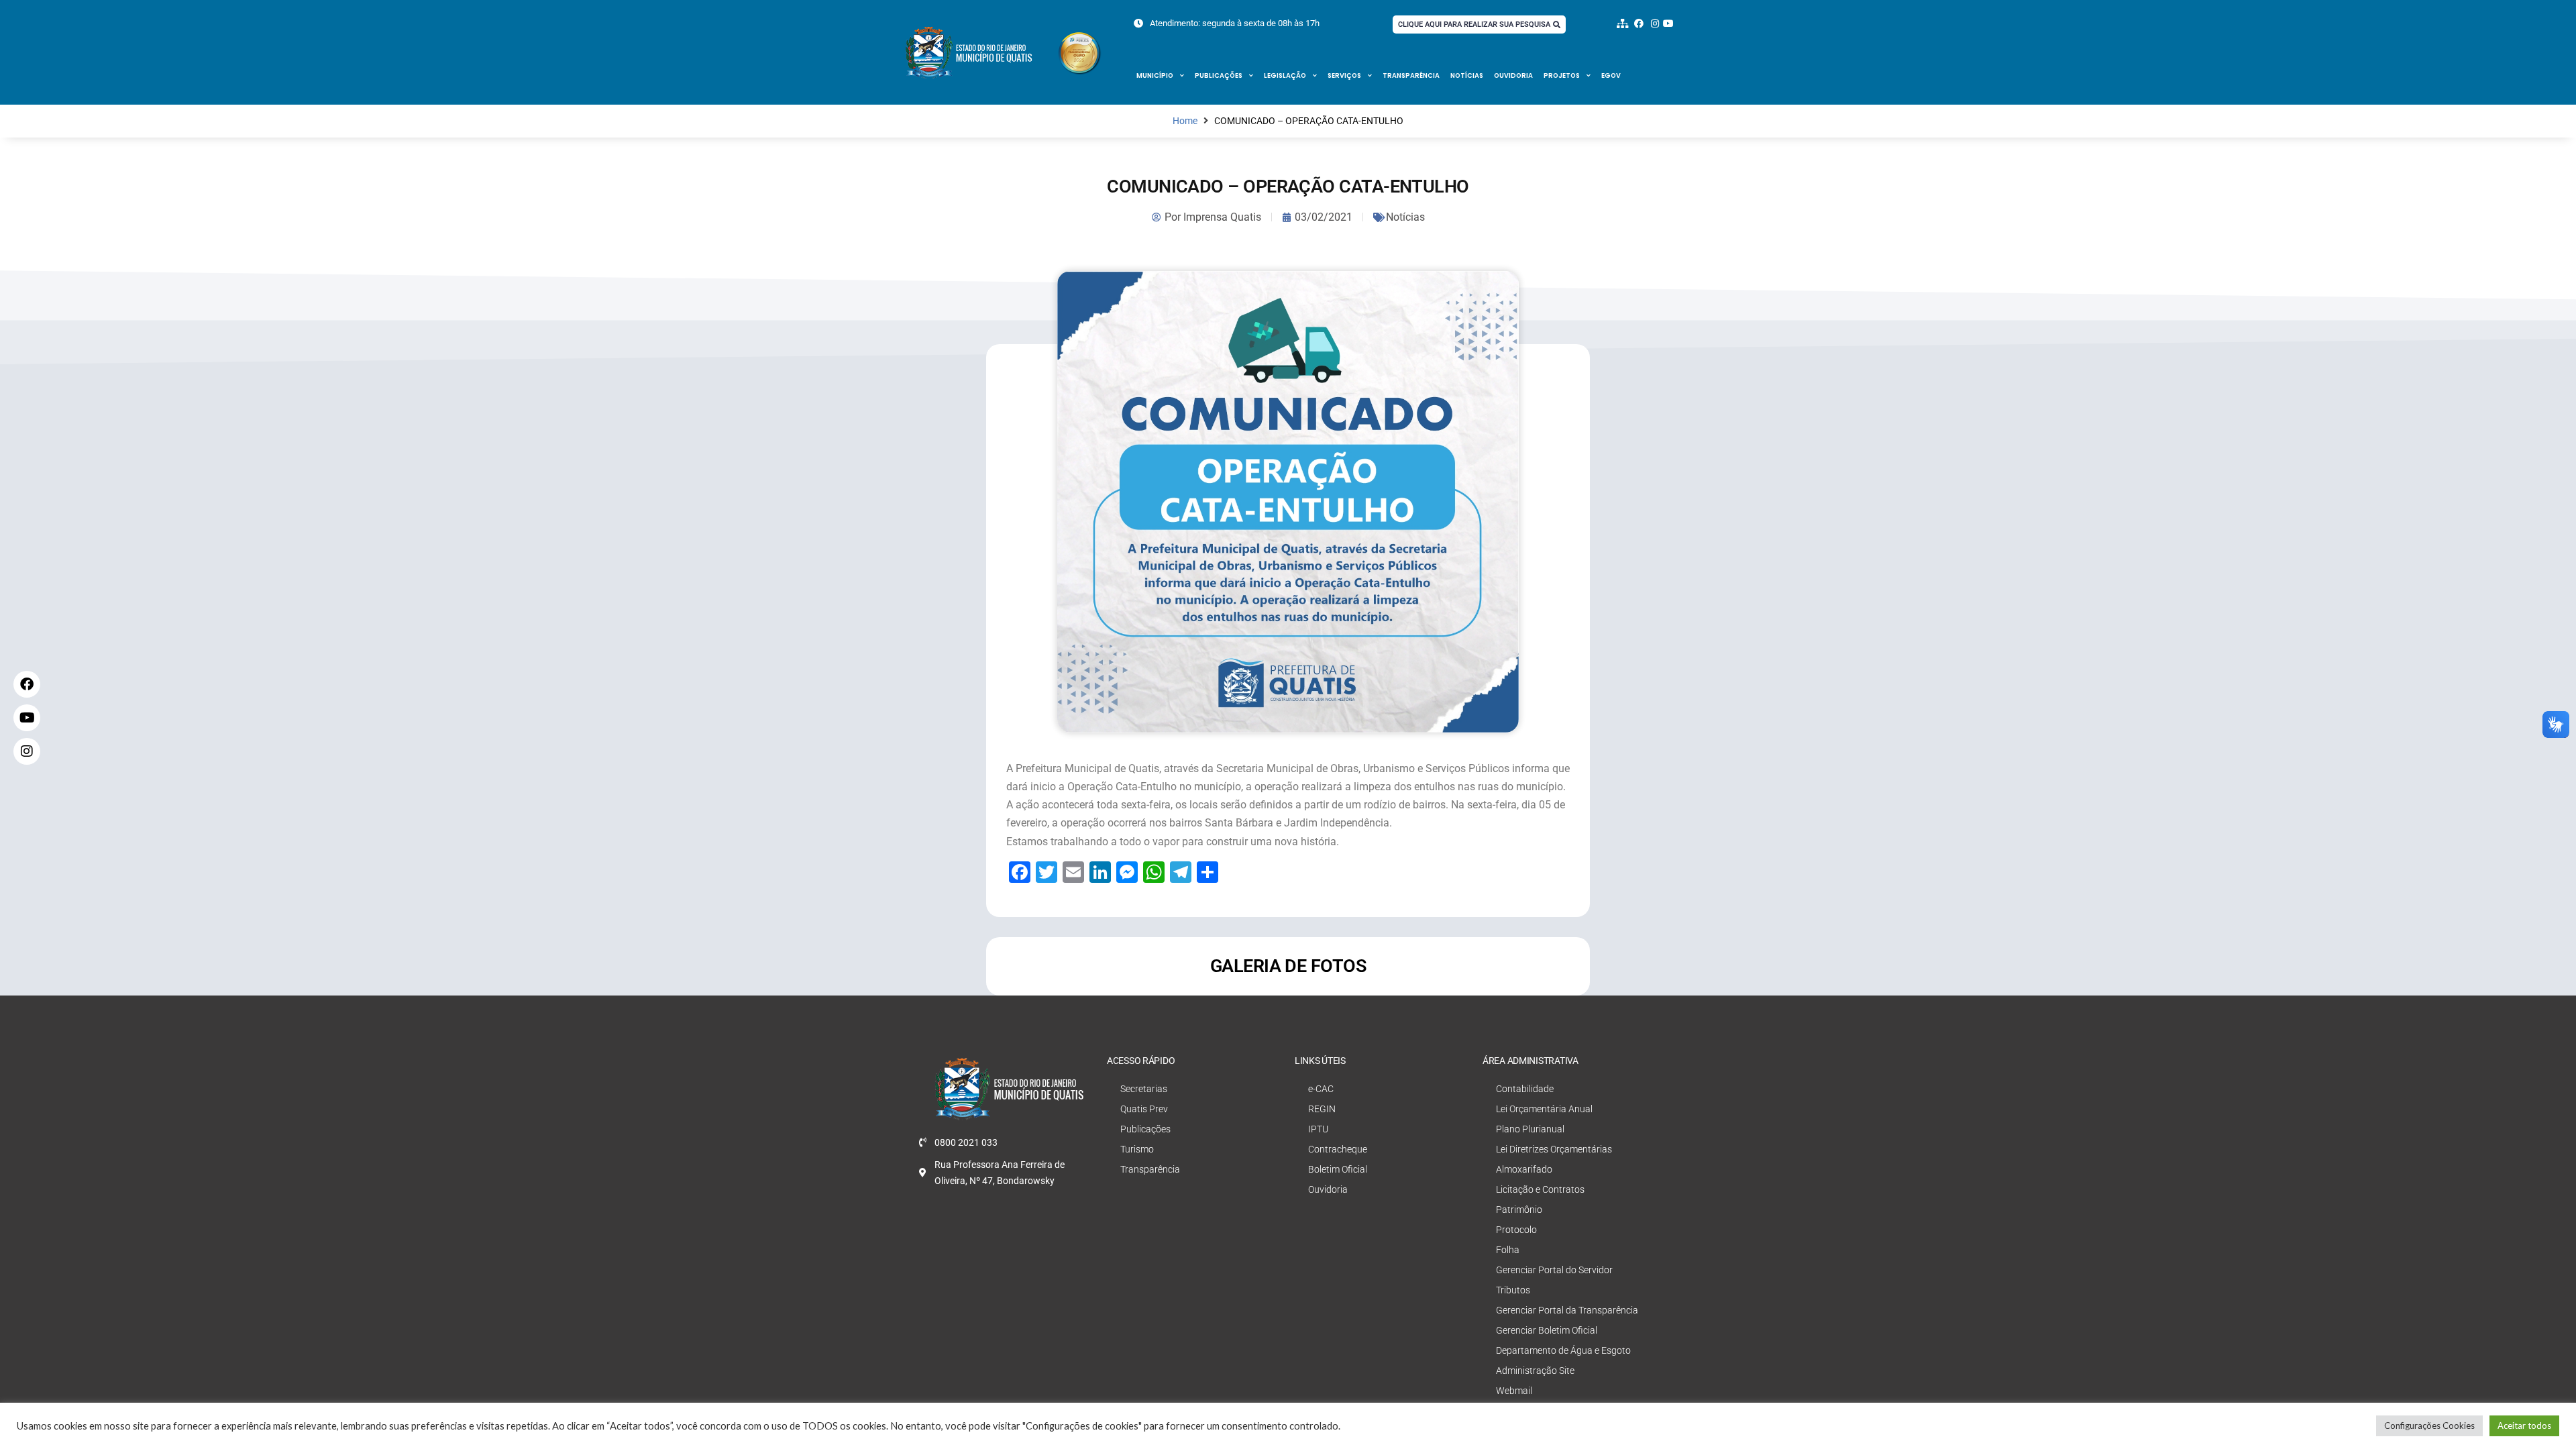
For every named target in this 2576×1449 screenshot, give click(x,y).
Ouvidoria (1513, 75)
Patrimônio (1519, 1210)
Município (1155, 75)
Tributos (1513, 1290)
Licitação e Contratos (1540, 1189)
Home (1185, 121)
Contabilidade (1525, 1089)
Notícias (1467, 75)
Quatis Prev (1144, 1109)
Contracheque (1338, 1149)
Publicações (1219, 75)
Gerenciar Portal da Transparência (1567, 1310)
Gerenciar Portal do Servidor (1554, 1270)
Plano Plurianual (1530, 1129)
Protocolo (1516, 1230)
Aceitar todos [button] (2524, 1426)
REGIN (1322, 1109)
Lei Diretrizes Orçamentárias (1554, 1149)
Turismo (1137, 1149)
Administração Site (1535, 1371)
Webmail (1514, 1391)
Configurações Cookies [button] (2429, 1426)
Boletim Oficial (1338, 1169)
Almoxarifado (1524, 1169)
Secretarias (1144, 1089)
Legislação (1285, 75)
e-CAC (1321, 1089)
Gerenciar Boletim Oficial (1547, 1330)
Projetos (1562, 75)
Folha (1508, 1250)
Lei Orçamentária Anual (1544, 1109)
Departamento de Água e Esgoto (1563, 1350)
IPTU (1318, 1129)
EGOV (1611, 75)
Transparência (1411, 75)
